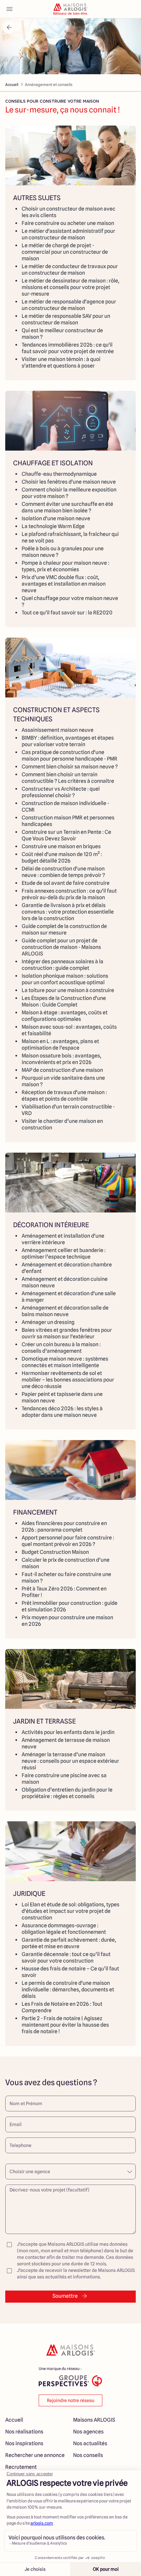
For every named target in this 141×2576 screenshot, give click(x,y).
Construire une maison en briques (61, 846)
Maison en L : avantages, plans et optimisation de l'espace (60, 1045)
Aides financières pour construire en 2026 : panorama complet (64, 1527)
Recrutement (21, 2467)
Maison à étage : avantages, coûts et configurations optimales (65, 1016)
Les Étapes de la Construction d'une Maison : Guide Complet (64, 1001)
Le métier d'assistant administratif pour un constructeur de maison (68, 234)
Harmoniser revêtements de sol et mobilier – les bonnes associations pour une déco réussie (68, 1380)
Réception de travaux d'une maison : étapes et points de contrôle (64, 1096)
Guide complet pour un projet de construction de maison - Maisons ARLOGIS (61, 947)
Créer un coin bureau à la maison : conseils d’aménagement (61, 1348)
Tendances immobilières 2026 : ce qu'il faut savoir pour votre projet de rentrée (68, 348)
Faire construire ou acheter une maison (68, 223)
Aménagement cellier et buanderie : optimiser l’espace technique (64, 1254)
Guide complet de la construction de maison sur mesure (64, 929)
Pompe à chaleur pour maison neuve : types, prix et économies (65, 566)
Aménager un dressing (48, 1322)
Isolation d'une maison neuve (56, 518)
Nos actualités (90, 2443)
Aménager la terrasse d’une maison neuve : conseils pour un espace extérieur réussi (70, 1761)
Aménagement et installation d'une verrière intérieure (63, 1239)
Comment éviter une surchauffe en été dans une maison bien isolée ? (67, 507)
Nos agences (88, 2432)
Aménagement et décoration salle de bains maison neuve (65, 1311)
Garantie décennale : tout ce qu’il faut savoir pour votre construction (66, 1958)
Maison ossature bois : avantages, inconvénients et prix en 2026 (61, 1059)
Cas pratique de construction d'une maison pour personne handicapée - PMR (70, 756)
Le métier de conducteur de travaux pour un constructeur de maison (70, 270)
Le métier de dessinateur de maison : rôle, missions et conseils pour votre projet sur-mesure (70, 287)
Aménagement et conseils (49, 85)
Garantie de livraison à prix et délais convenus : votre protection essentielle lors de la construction (68, 912)
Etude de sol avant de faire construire (66, 883)
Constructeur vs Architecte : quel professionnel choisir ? (61, 792)
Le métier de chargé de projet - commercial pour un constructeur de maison (65, 252)
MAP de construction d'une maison (62, 1070)
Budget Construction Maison (55, 1552)
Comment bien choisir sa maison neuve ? (70, 767)
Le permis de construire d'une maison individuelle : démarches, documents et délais (68, 1990)
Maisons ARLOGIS (94, 2420)
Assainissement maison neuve (58, 730)
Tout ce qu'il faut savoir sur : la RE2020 (67, 613)
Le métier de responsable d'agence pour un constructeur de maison (69, 305)
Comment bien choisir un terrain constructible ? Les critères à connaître (68, 778)
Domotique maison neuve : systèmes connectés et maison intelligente (65, 1362)
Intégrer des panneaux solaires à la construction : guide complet (62, 965)
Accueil (12, 85)
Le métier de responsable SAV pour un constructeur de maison (66, 319)
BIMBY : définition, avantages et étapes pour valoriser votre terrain (68, 741)
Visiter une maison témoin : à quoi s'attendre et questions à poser (61, 362)
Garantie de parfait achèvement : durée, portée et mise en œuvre (69, 1943)
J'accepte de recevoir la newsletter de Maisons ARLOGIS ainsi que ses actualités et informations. (76, 2274)
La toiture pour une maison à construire (68, 990)
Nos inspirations (24, 2443)
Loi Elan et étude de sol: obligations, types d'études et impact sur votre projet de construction (70, 1911)
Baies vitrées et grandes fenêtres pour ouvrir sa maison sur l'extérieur (67, 1333)
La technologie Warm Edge (53, 526)
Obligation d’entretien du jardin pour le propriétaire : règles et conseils (67, 1793)
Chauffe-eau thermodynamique (59, 474)
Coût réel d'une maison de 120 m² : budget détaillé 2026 (62, 858)
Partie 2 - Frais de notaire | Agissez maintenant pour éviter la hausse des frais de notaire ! (65, 2025)
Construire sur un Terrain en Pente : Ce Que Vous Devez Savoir (66, 835)
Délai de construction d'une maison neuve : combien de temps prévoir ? (63, 872)
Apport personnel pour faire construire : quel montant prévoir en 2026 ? (68, 1541)
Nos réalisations (24, 2432)
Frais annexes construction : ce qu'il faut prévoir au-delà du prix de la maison (69, 894)
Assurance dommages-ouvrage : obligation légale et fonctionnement (64, 1929)
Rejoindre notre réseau (71, 2400)
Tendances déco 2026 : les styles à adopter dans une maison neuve (62, 1412)
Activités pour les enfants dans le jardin (68, 1732)
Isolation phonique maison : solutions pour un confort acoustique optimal (65, 979)
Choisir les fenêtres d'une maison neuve (69, 482)
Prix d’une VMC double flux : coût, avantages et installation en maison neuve (64, 584)
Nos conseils (88, 2455)
